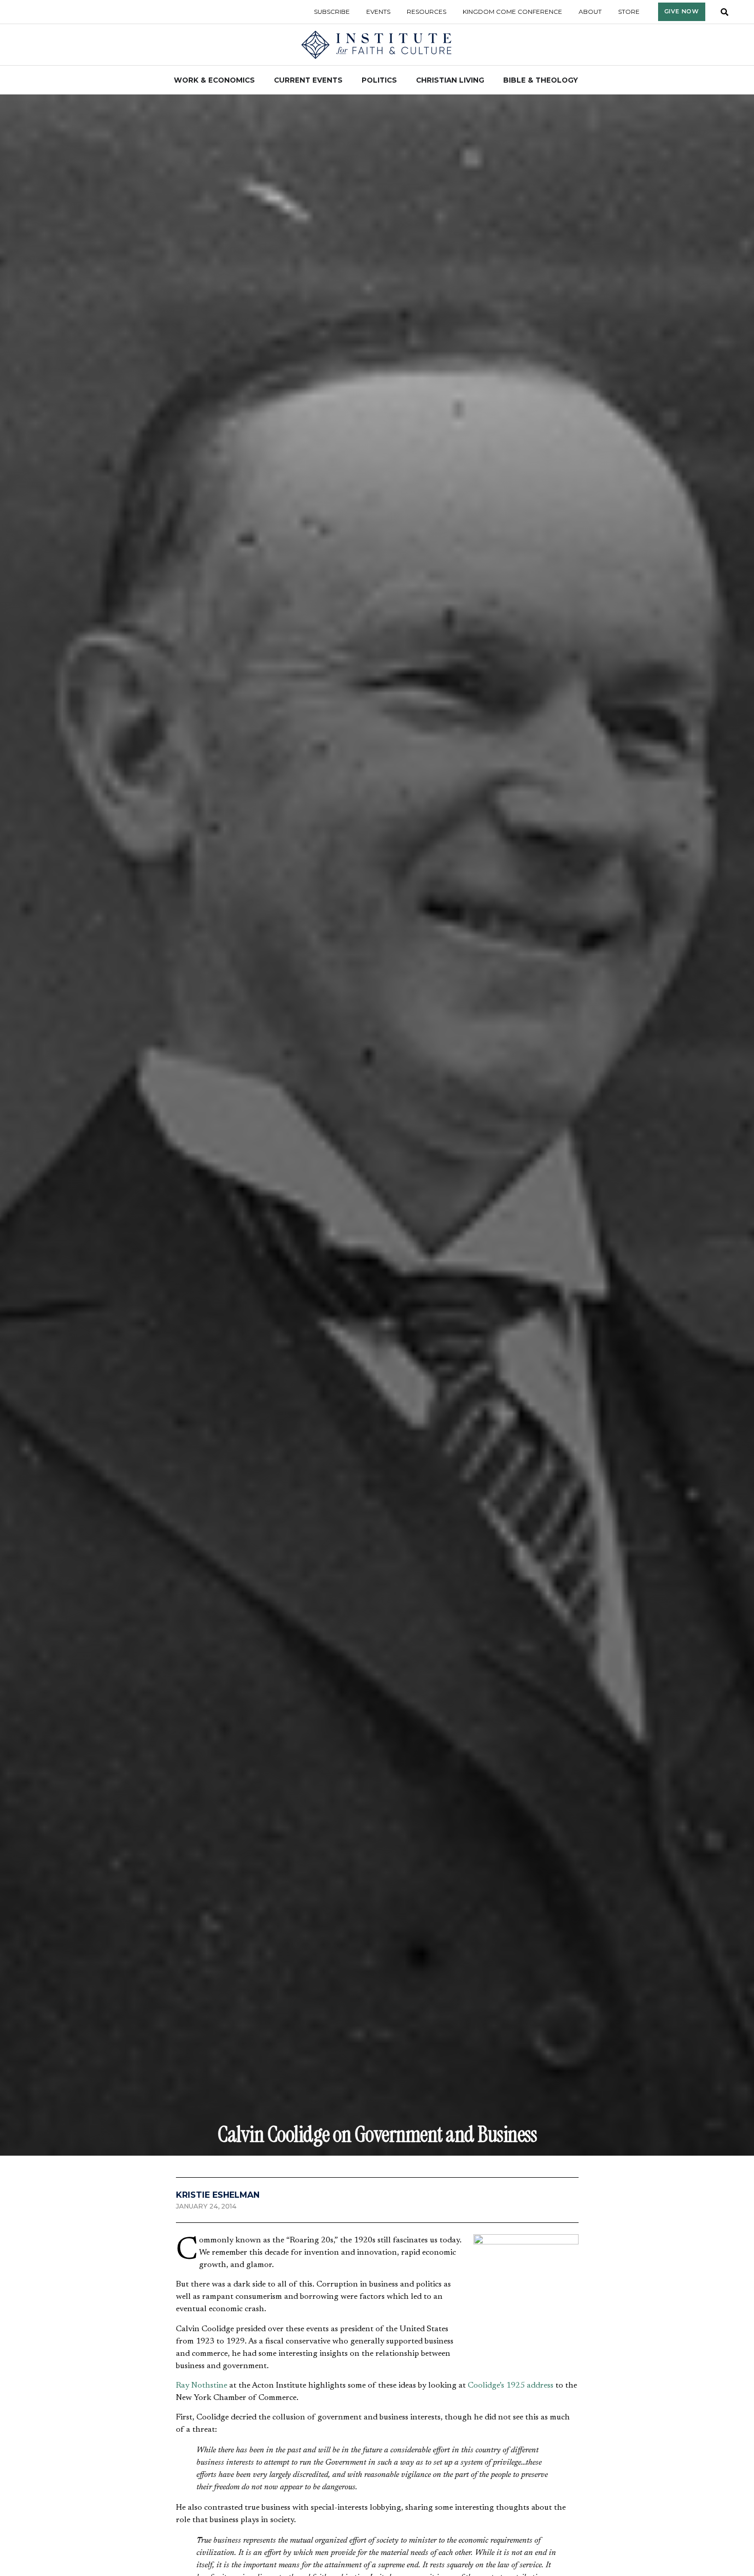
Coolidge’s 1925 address (511, 2386)
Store (629, 12)
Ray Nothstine (202, 2386)
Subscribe (332, 12)
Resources (426, 12)
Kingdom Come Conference (512, 12)
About (590, 12)
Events (378, 12)
